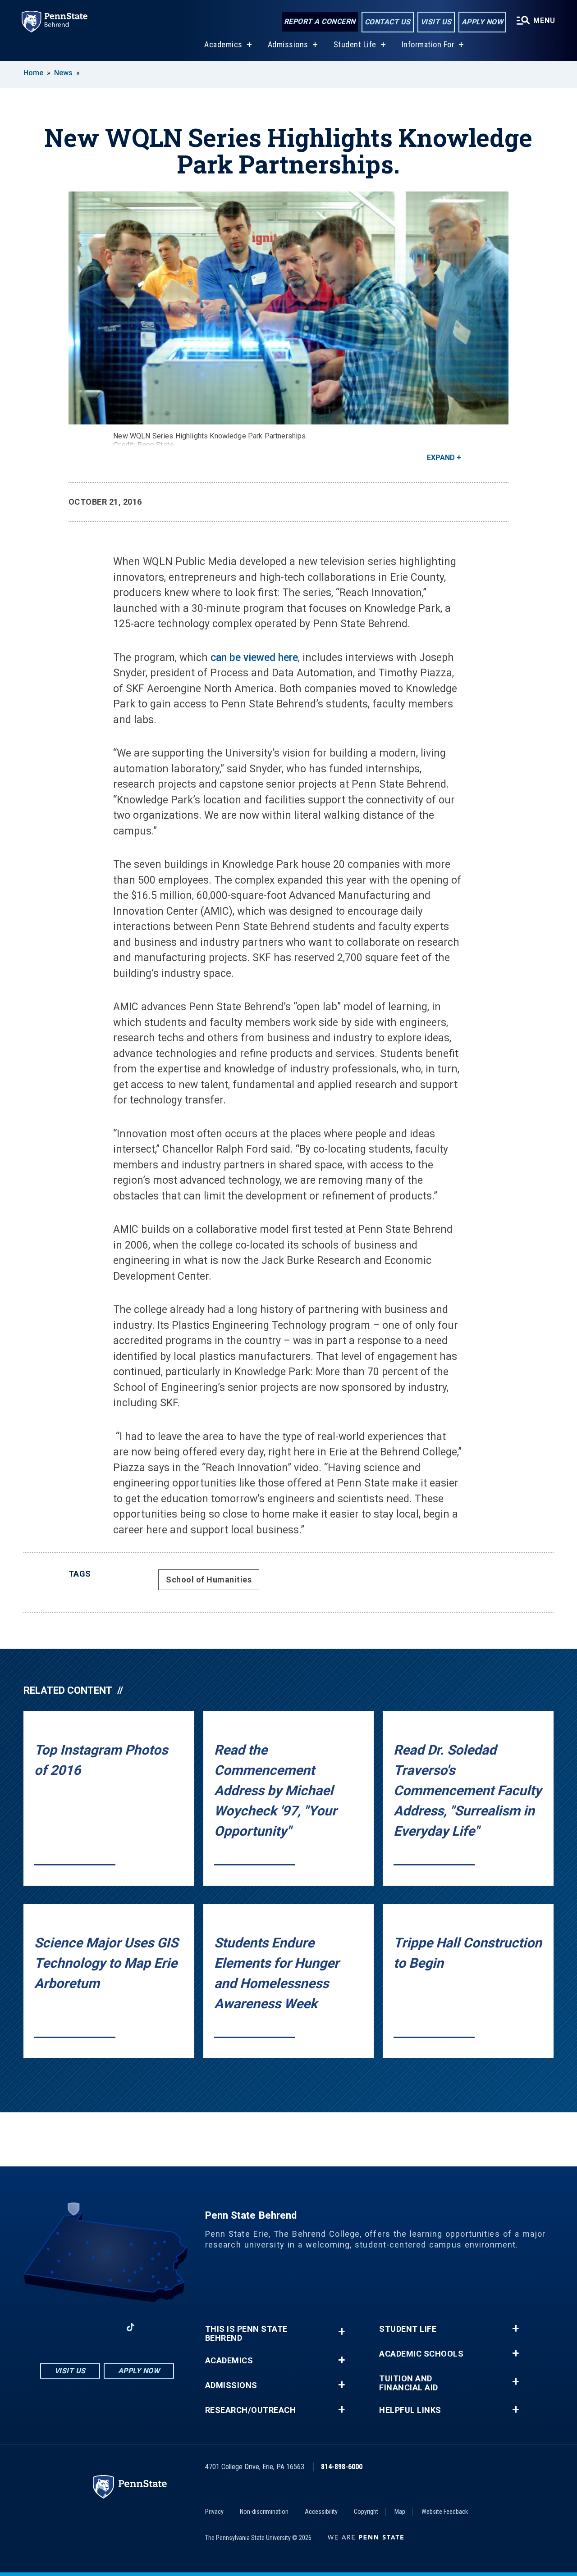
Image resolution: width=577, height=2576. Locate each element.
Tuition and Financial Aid (409, 2383)
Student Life (355, 44)
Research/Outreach (251, 2410)
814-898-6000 (342, 2467)
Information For (428, 44)
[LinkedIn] (107, 2327)
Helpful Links (410, 2410)
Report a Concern (320, 21)
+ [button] (341, 2332)
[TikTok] (131, 2327)
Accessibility (321, 2512)
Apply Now (483, 22)
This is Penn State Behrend (246, 2334)
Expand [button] (441, 458)
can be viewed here (253, 658)
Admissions (288, 44)
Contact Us (388, 22)
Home (33, 73)
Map (400, 2512)
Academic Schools (421, 2354)
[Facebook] (60, 2327)
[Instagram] (83, 2327)
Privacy (214, 2512)
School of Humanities (209, 1580)
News (63, 73)
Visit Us (436, 22)
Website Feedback (445, 2512)
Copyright (366, 2512)
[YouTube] (154, 2327)
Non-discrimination (264, 2512)
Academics (223, 44)
